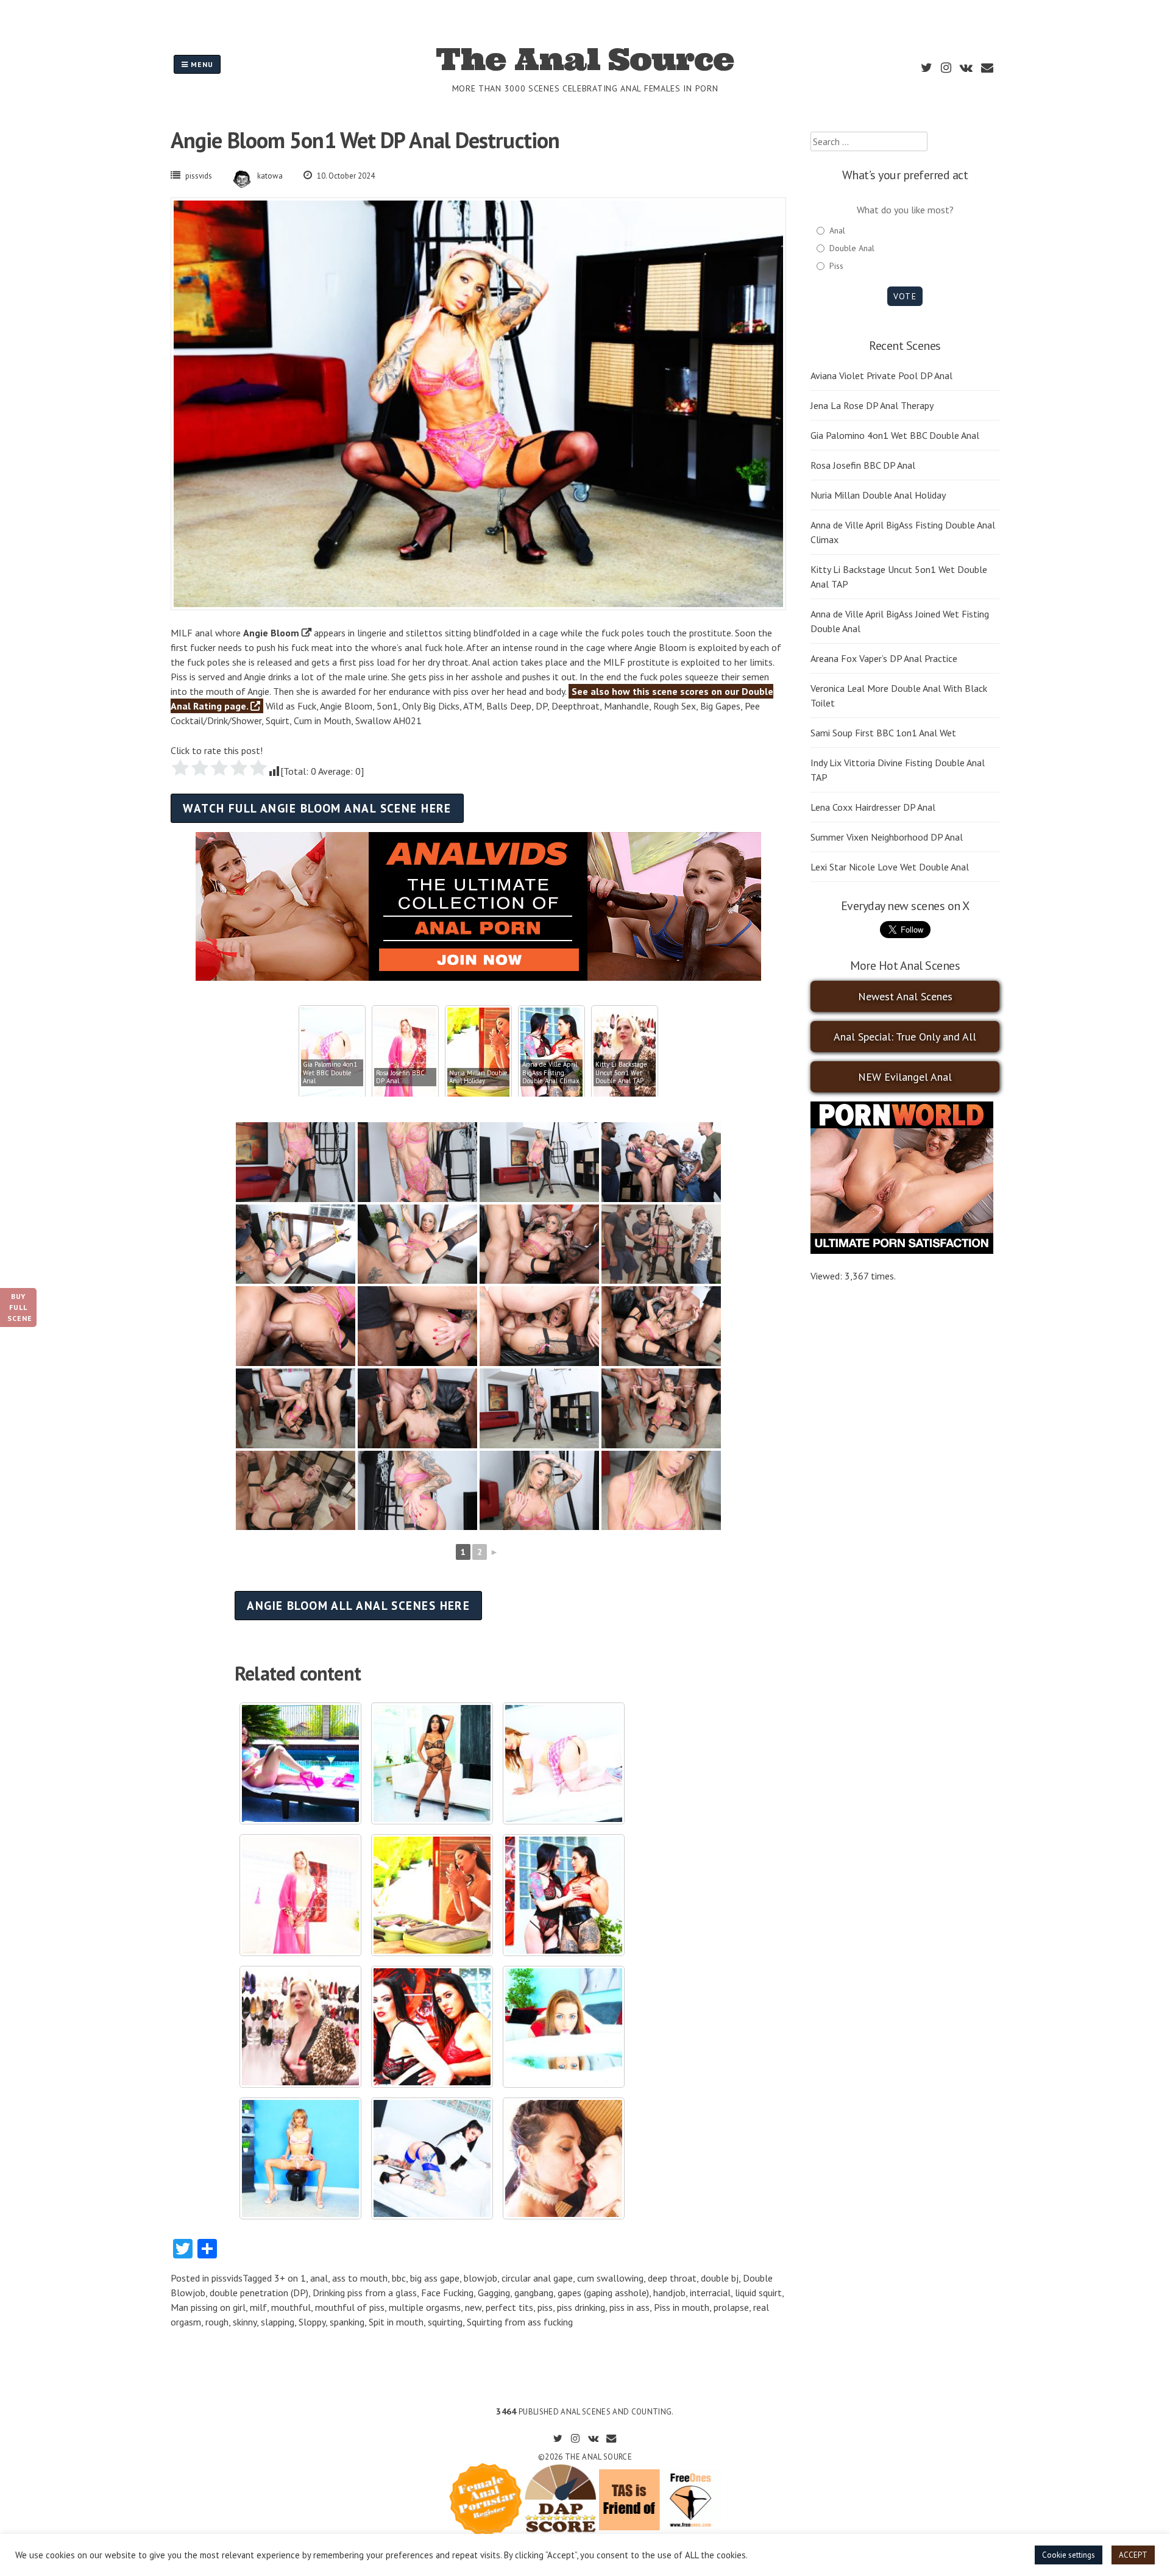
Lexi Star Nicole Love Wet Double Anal (890, 867)
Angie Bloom (271, 633)
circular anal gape (537, 2278)
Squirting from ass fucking (520, 2322)
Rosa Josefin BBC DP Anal (863, 465)
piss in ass (629, 2307)
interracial (710, 2293)
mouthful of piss (350, 2307)
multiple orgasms (425, 2307)
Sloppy (312, 2322)
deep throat (672, 2278)
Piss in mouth (682, 2307)
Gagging (494, 2293)
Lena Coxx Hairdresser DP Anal (873, 807)
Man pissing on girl (208, 2307)
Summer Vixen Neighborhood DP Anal (887, 837)
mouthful (291, 2307)
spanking (347, 2322)
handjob (669, 2293)
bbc (399, 2278)
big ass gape (435, 2278)
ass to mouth (360, 2278)
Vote (905, 296)
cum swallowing (610, 2278)
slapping (278, 2322)
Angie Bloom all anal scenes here (358, 1605)
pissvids (199, 176)
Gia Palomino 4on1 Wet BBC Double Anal (895, 435)
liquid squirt (758, 2293)
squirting (445, 2322)
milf (258, 2307)
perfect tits (509, 2307)
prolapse (731, 2307)
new (473, 2307)
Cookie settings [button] (1069, 2555)
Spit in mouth (396, 2322)
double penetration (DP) (259, 2293)
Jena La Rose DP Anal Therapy (872, 405)
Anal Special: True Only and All (905, 1037)
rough (217, 2322)
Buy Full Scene (20, 1307)
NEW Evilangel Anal (905, 1077)
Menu (201, 64)
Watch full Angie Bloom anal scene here (317, 808)
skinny (245, 2322)
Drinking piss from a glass (365, 2293)
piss (545, 2307)
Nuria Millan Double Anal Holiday (878, 495)
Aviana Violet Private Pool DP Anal (881, 375)
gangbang (534, 2293)
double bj (720, 2278)
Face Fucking (447, 2293)
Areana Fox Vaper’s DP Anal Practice (884, 658)
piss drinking (581, 2307)
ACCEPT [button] (1133, 2555)
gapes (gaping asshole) (603, 2293)
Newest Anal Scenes (905, 996)
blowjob (480, 2278)
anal (319, 2278)
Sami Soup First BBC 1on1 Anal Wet (883, 733)
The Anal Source (585, 59)
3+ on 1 (290, 2278)
